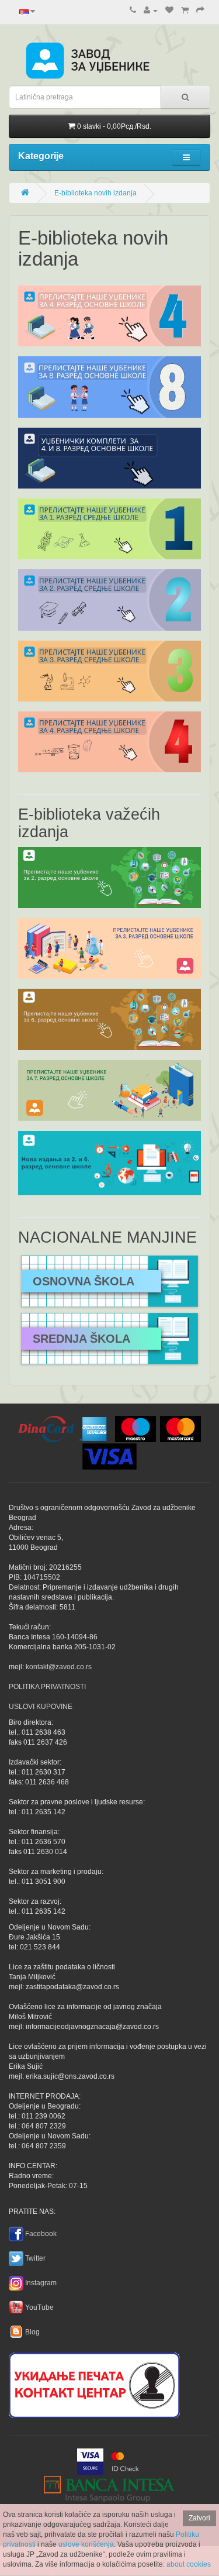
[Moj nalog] (151, 11)
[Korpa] (185, 11)
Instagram (41, 2283)
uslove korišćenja (86, 2544)
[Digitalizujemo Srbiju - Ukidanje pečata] (94, 2384)
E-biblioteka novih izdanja (95, 193)
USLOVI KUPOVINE (41, 1707)
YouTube (39, 2307)
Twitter (35, 2258)
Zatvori (199, 2518)
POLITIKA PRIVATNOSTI (47, 1687)
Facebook (41, 2234)
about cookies (189, 2564)
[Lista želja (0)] (169, 11)
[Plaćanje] (200, 11)
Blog (32, 2332)
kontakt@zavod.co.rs (59, 1667)
